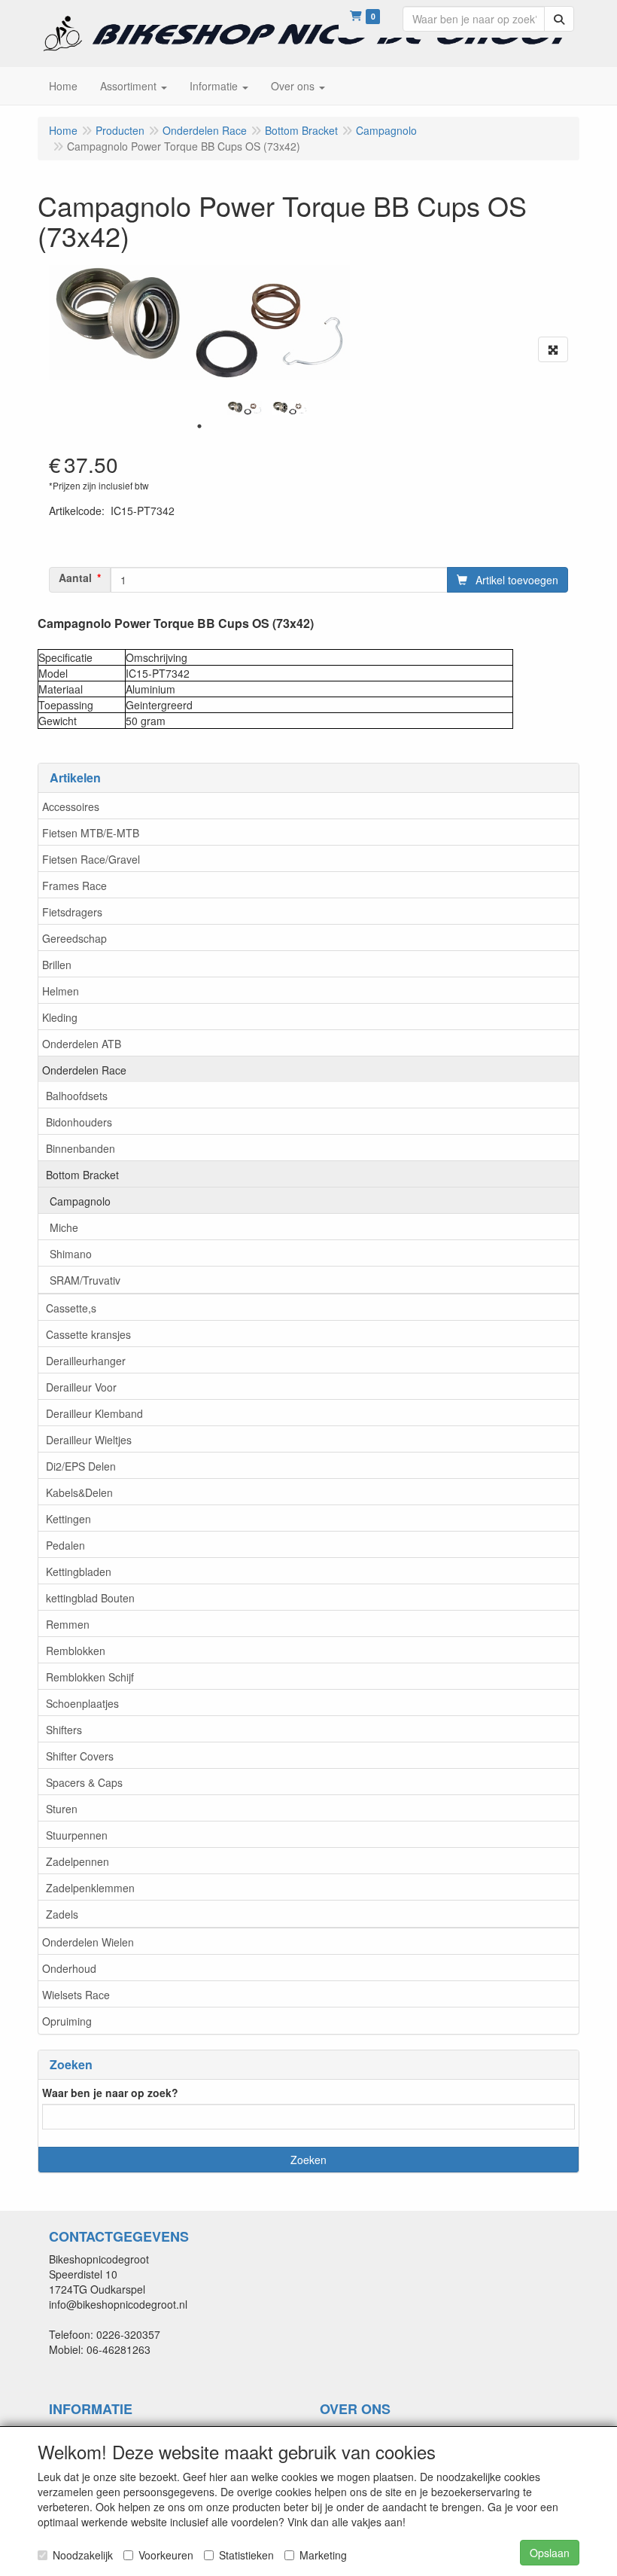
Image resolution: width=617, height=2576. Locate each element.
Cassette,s (71, 1308)
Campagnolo (80, 1201)
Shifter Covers (80, 1756)
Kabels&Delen (79, 1492)
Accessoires (71, 806)
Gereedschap (74, 938)
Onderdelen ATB (82, 1044)
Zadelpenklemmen (90, 1888)
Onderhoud (69, 1968)
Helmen (61, 991)
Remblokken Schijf (90, 1677)
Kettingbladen (79, 1572)
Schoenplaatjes (82, 1703)
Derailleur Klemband (94, 1413)
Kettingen (68, 1519)
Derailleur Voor (81, 1387)
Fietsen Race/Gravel (91, 859)
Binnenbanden (81, 1148)
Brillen (57, 965)
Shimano (71, 1254)
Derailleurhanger (86, 1361)
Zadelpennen (78, 1861)
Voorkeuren (166, 2555)
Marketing (323, 2555)
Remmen (68, 1624)
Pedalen (65, 1545)
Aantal (75, 578)
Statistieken (246, 2555)
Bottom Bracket (82, 1175)
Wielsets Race (76, 1995)
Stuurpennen (77, 1835)
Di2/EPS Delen (81, 1466)
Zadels (62, 1914)
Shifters (64, 1730)
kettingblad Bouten (90, 1598)
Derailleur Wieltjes (89, 1440)
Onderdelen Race (84, 1070)
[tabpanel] (245, 408)
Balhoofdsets (77, 1096)
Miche (64, 1227)
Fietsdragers (72, 912)
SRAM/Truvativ (85, 1280)
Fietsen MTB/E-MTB (91, 833)
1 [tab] (199, 426)
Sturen (62, 1809)
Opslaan (550, 2553)
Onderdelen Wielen (88, 1942)
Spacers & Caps (84, 1782)
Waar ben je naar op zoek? (110, 2093)
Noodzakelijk (83, 2555)
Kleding (60, 1017)
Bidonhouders (79, 1122)
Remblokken (76, 1651)
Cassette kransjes (88, 1334)
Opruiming (67, 2021)
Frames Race (74, 886)
